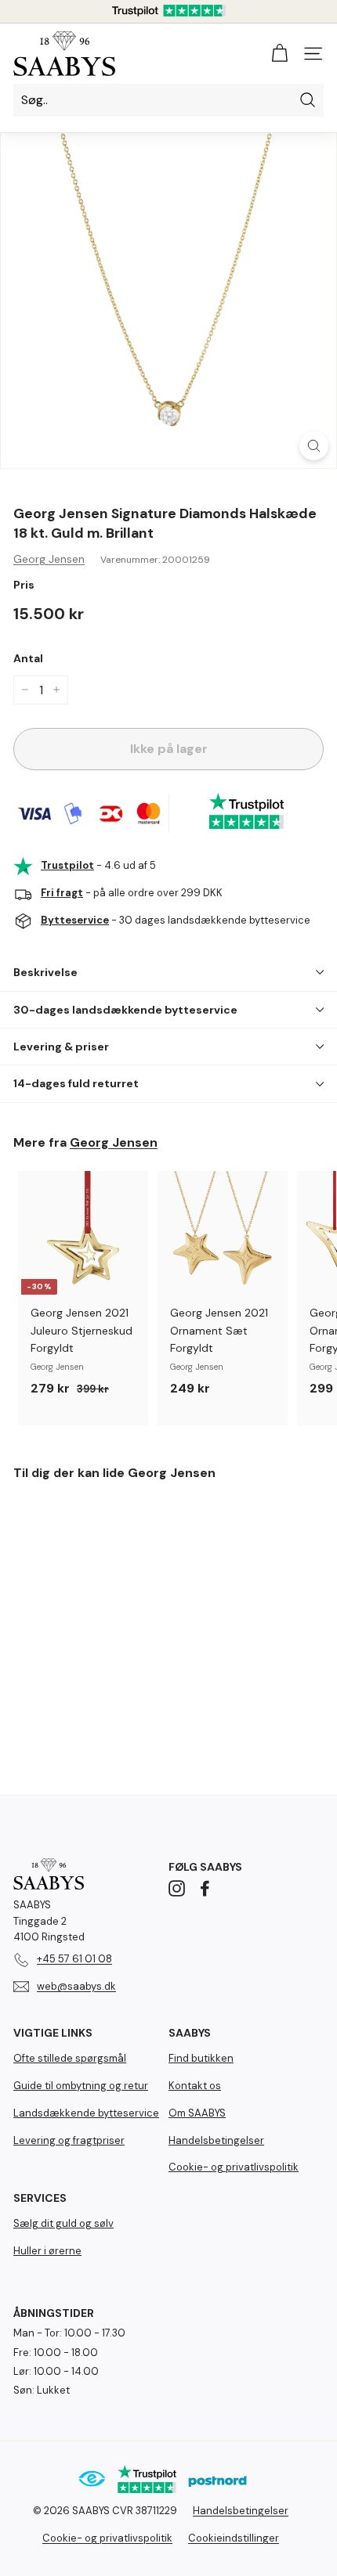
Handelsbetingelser (216, 2140)
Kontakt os (195, 2086)
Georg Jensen (49, 559)
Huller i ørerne (47, 2251)
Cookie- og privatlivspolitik (234, 2167)
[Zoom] (314, 446)
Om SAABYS (197, 2113)
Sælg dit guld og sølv (63, 2223)
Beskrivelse (45, 972)
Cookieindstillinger (234, 2538)
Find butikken (201, 2058)
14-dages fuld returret (76, 1083)
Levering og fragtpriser (69, 2140)
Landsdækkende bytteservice (86, 2113)
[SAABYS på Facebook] (205, 1888)
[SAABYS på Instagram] (177, 1888)
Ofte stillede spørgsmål (70, 2058)
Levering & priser (61, 1047)
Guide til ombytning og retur (81, 2086)
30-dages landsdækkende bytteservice (125, 1010)
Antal (28, 658)
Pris (24, 585)
